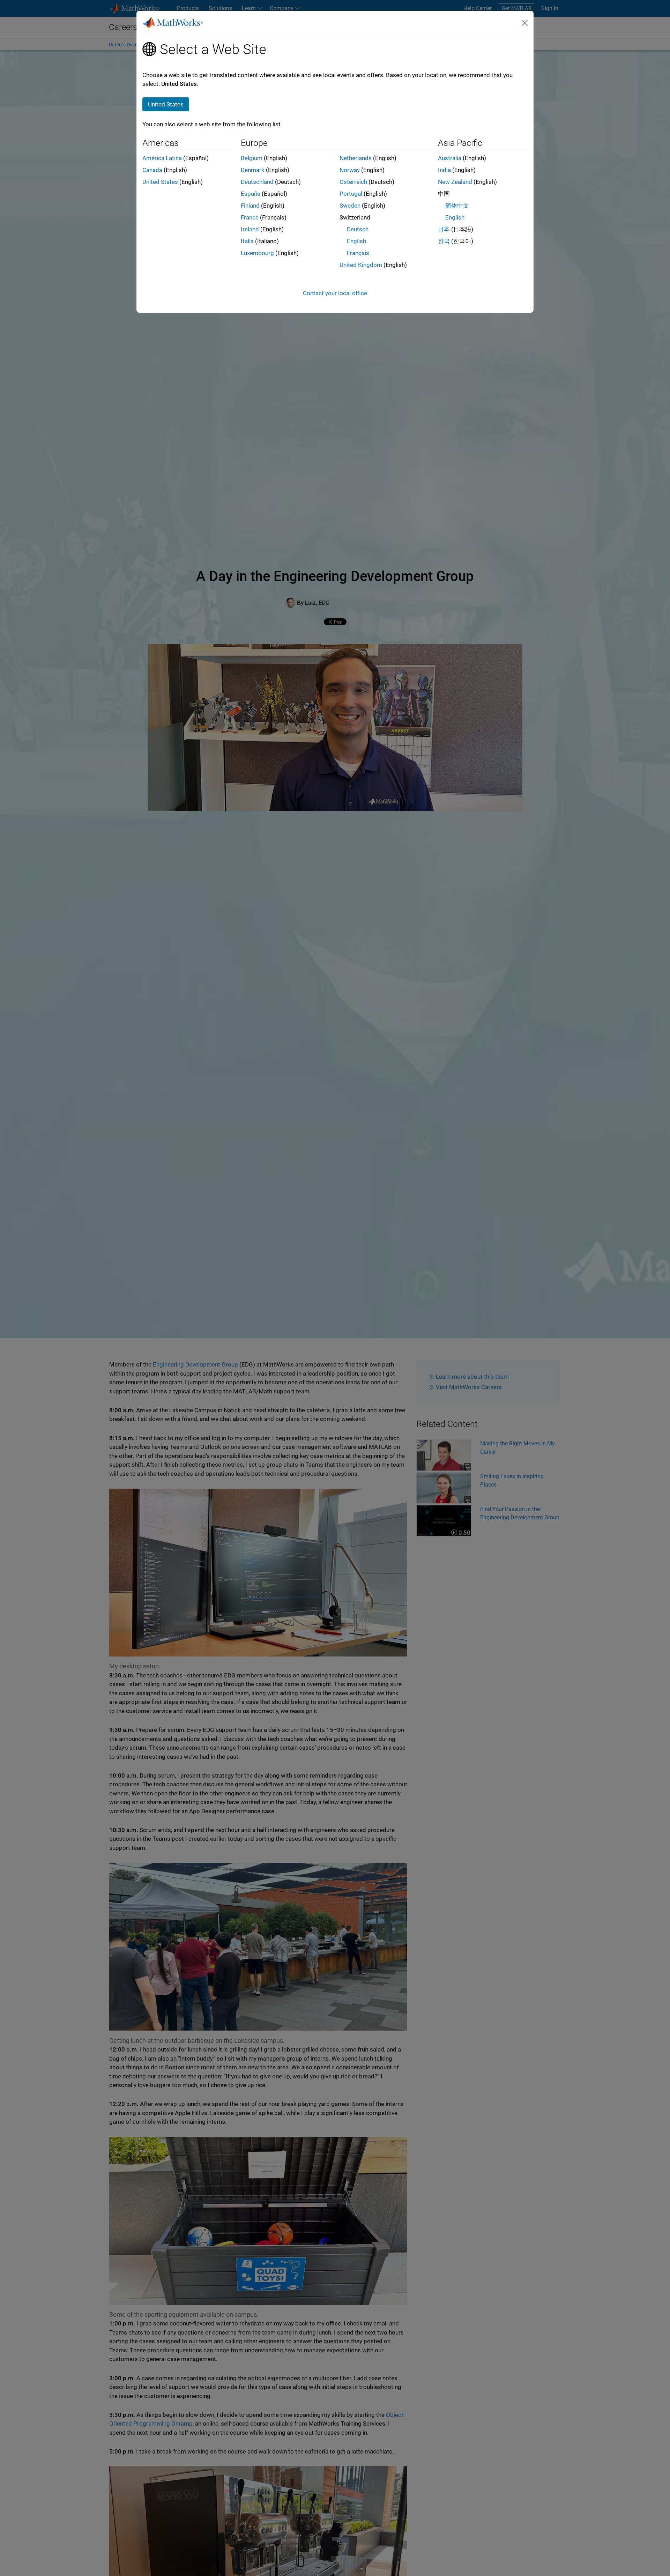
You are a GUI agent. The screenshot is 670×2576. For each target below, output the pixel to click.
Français (358, 253)
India (444, 170)
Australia (450, 158)
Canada (152, 170)
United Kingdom (361, 265)
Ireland (250, 229)
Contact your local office (335, 293)
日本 (444, 229)
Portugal (351, 194)
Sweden (350, 206)
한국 (444, 241)
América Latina (162, 158)
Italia (247, 241)
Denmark (253, 170)
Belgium (252, 158)
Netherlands (356, 158)
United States (160, 182)
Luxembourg (257, 253)
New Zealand (455, 182)
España (251, 194)
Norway (350, 170)
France (250, 217)
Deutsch (358, 229)
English (356, 241)
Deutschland (257, 182)
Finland (250, 206)
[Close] (525, 23)
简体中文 (457, 206)
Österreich (353, 182)
